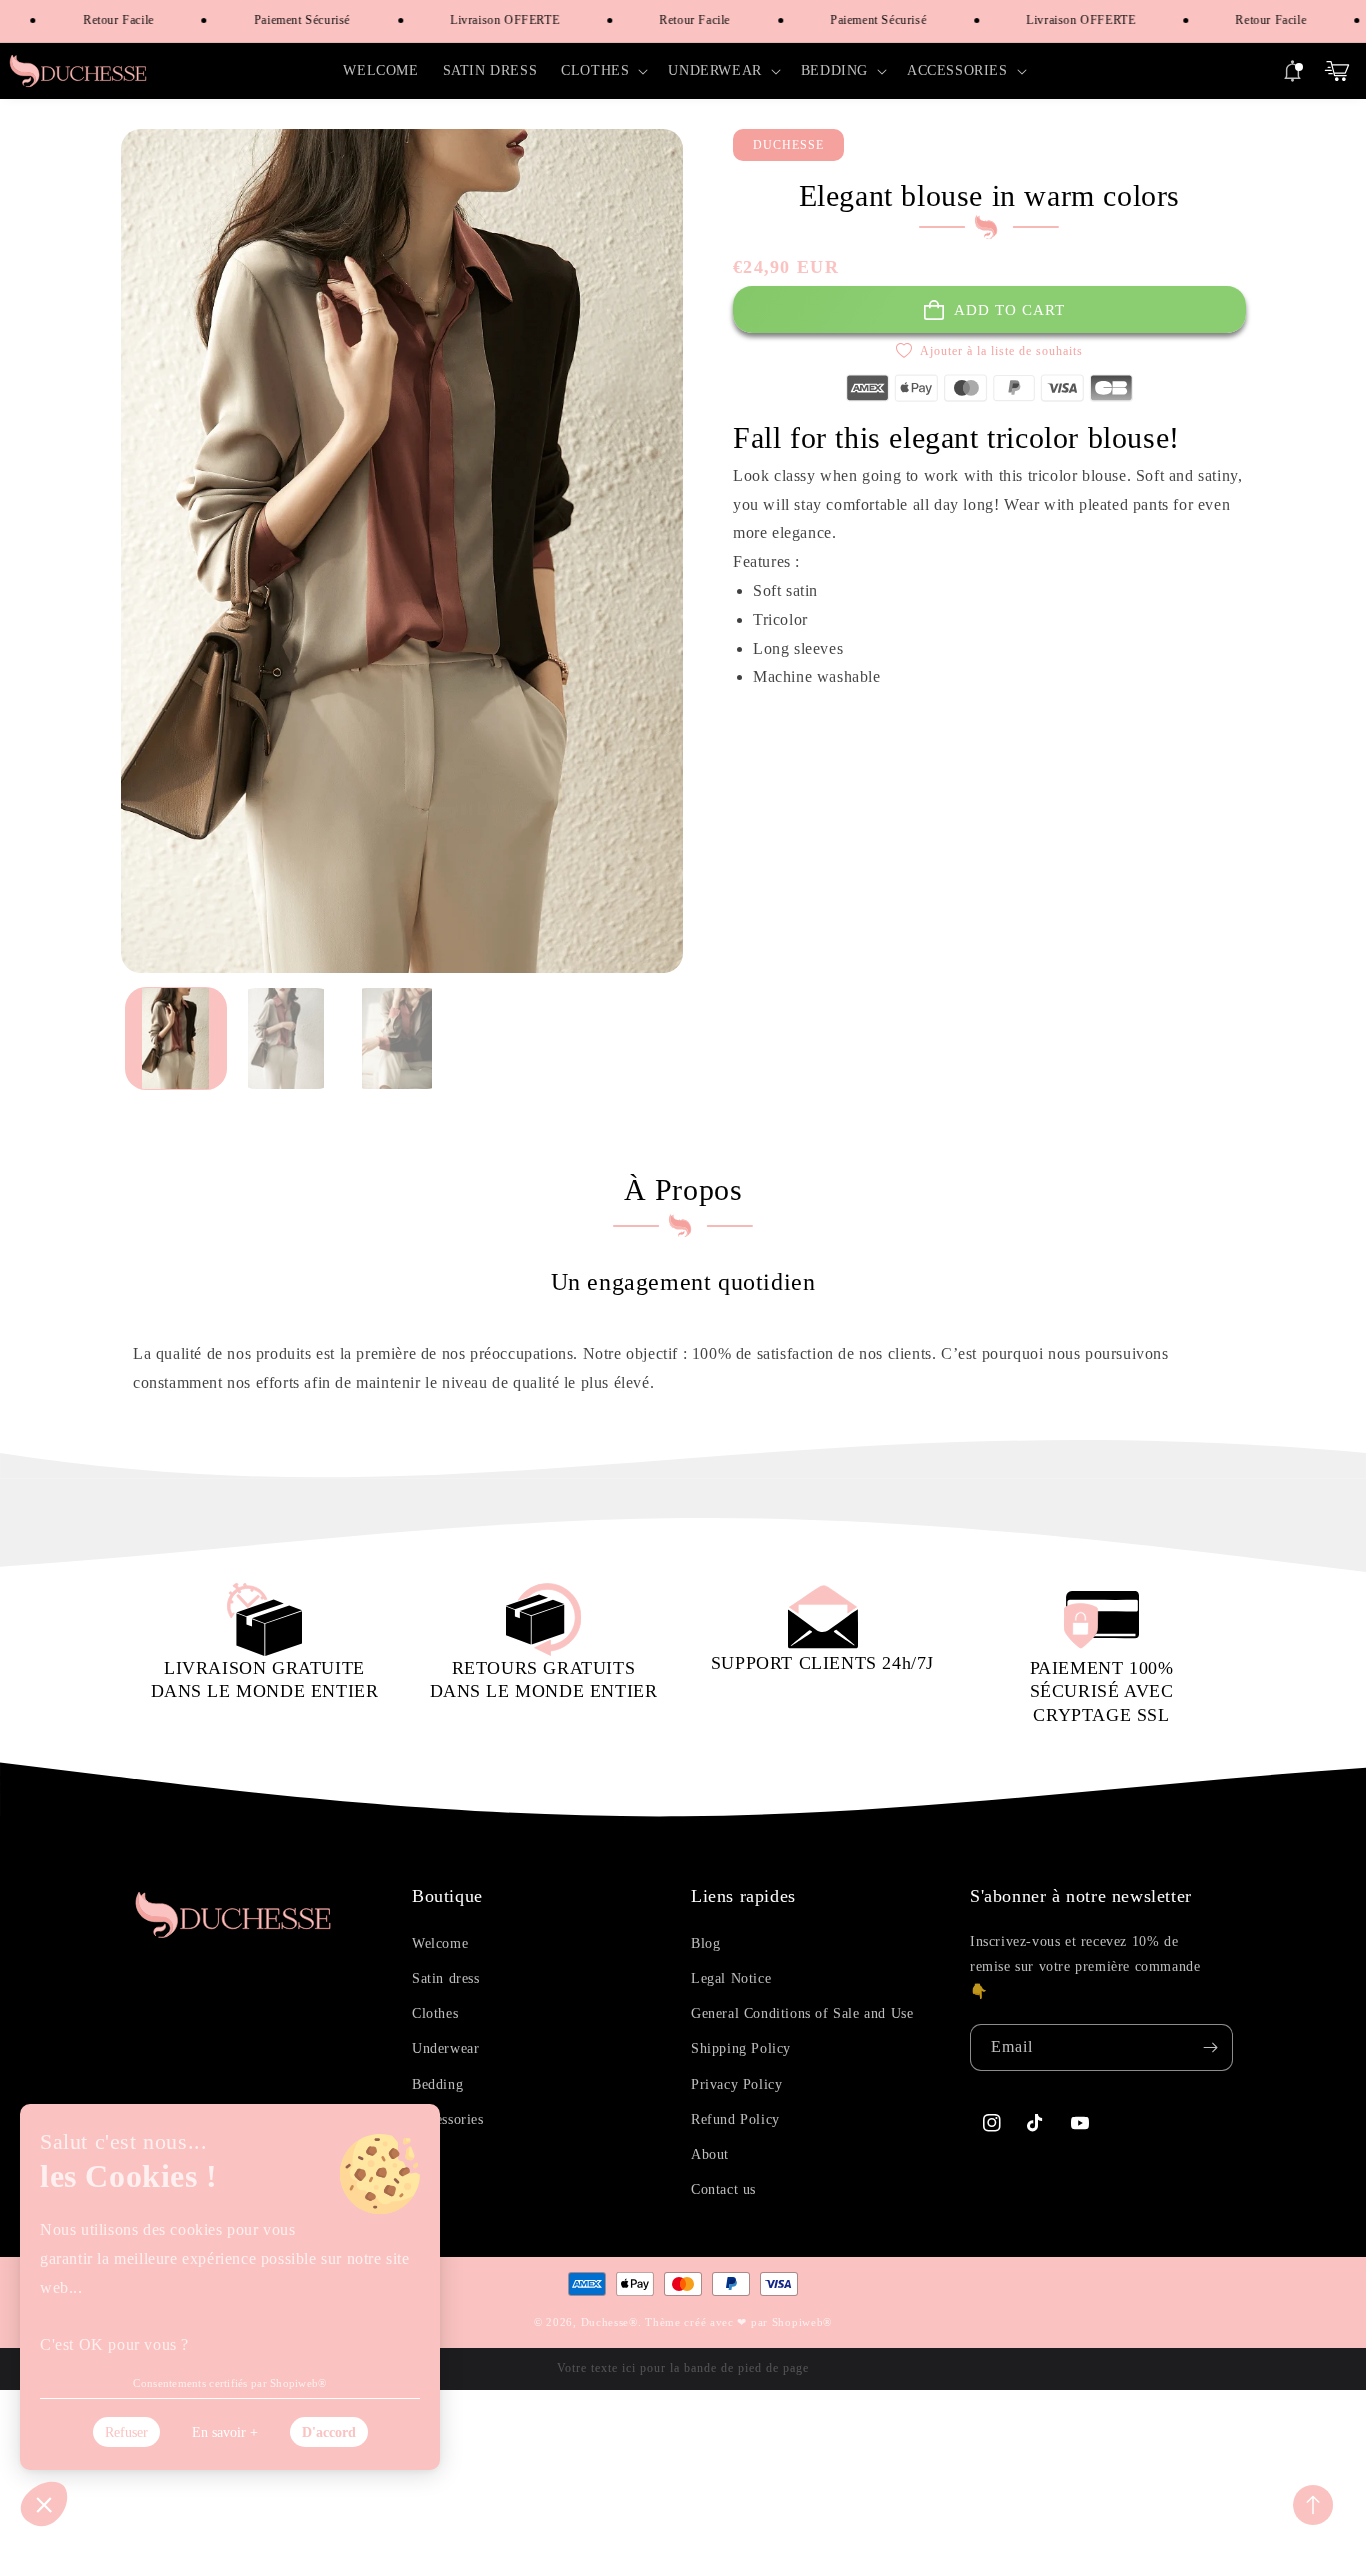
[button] (602, 71)
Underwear (445, 2048)
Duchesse (605, 2322)
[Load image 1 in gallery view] (176, 1038)
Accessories (448, 2119)
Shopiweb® (802, 2322)
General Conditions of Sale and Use (802, 2013)
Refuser (126, 2432)
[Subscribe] (1210, 2047)
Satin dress (446, 1978)
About (710, 2154)
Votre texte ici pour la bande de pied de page (683, 2368)
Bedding (437, 2084)
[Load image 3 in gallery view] (397, 1038)
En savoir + (225, 2432)
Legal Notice (731, 1978)
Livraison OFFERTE (480, 20)
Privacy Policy (736, 2084)
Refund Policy (735, 2119)
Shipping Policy (741, 2048)
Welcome (440, 1943)
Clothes (435, 2013)
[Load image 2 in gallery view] (286, 1038)
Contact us (723, 2189)
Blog (705, 1943)
